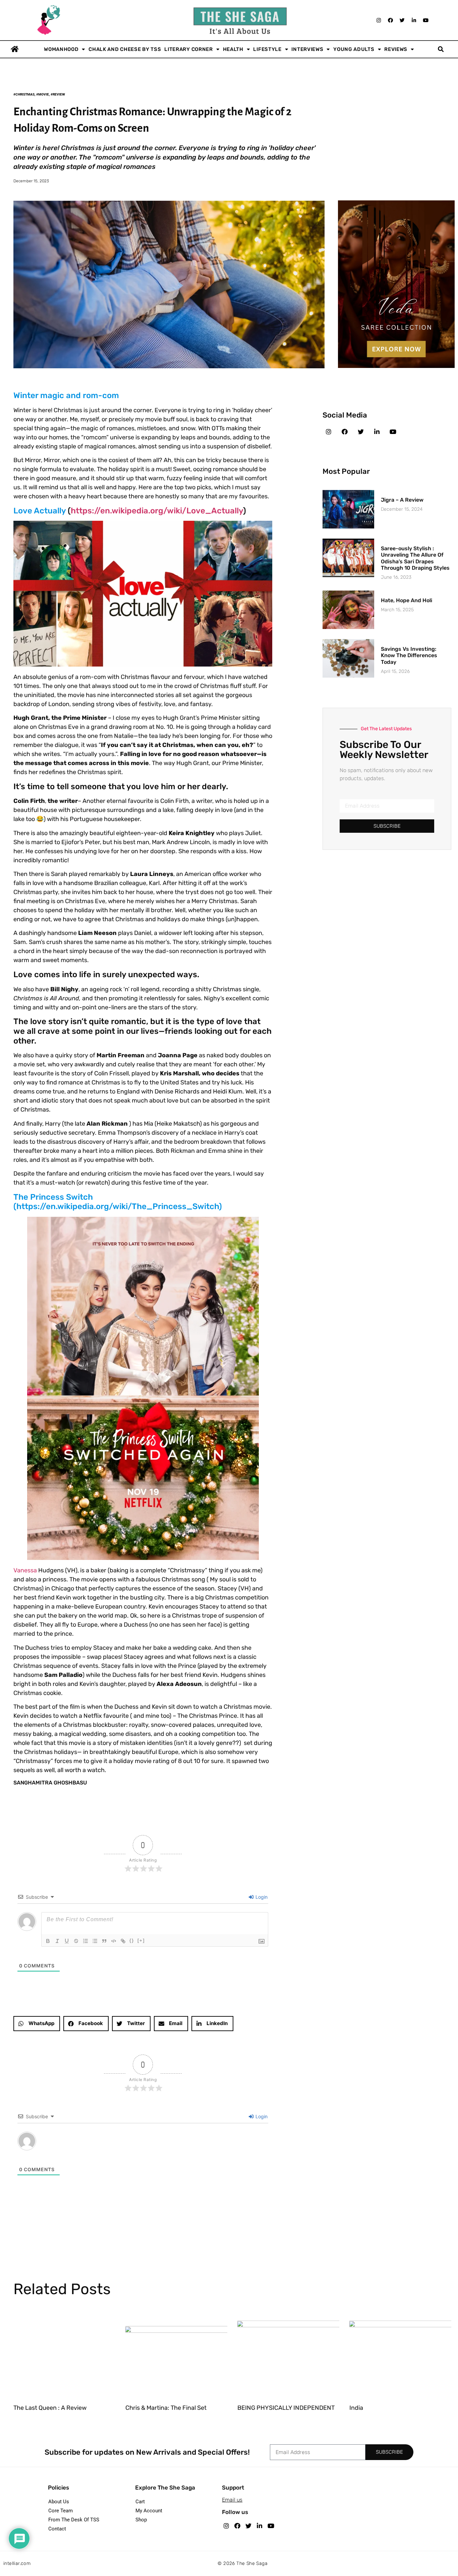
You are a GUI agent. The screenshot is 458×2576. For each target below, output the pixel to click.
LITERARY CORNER (189, 49)
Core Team (61, 2511)
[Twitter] (402, 20)
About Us (59, 2502)
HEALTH (233, 49)
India (356, 2408)
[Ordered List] (85, 1941)
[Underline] (67, 1941)
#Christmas (24, 94)
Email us (232, 2500)
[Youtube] (425, 20)
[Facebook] (390, 20)
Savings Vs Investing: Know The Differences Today (409, 655)
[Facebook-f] (345, 432)
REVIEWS (396, 49)
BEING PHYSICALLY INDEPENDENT (286, 2408)
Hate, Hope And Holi (407, 600)
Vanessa (26, 1570)
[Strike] (76, 1941)
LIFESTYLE (267, 49)
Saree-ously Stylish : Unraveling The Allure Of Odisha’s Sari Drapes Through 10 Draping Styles (415, 558)
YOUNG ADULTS (354, 49)
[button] (441, 49)
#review (58, 94)
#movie (43, 94)
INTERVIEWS (307, 49)
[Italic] (57, 1941)
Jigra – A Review (402, 500)
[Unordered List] (95, 1941)
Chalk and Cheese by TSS (125, 49)
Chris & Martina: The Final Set (166, 2408)
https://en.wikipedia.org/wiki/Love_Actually (157, 511)
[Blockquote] (104, 1941)
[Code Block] (114, 1941)
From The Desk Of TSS (74, 2520)
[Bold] (48, 1941)
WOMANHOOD (61, 49)
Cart (140, 2502)
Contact (57, 2529)
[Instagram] (379, 20)
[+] (141, 1940)
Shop (141, 2520)
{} (132, 1940)
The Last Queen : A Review (50, 2408)
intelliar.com (17, 2563)
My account (149, 2511)
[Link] (123, 1941)
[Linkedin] (414, 20)
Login (261, 1897)
